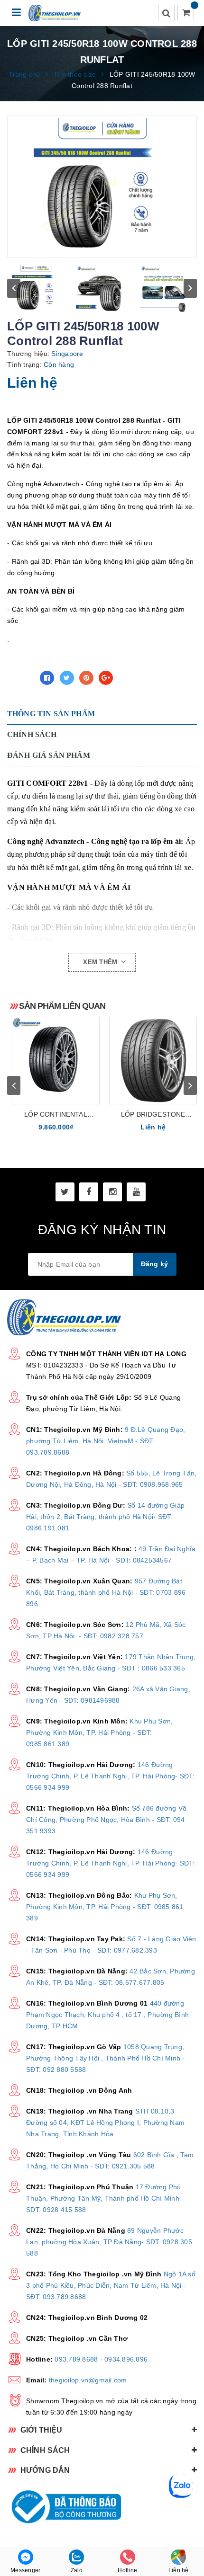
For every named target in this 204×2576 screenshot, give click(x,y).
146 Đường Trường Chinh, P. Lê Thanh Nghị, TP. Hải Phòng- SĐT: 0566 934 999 (110, 1776)
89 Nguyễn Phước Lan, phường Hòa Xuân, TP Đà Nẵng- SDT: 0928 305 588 (109, 2242)
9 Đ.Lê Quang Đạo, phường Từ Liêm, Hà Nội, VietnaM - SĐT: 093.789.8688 (106, 1441)
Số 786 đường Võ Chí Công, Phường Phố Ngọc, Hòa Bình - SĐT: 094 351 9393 (106, 1820)
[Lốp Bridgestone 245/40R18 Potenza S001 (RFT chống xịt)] (153, 1061)
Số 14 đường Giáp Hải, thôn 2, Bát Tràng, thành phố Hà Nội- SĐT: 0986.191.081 (105, 1517)
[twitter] (65, 1192)
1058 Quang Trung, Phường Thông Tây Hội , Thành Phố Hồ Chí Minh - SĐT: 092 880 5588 (106, 2058)
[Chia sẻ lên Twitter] (67, 678)
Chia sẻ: (21, 678)
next (190, 288)
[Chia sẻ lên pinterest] (86, 678)
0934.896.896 (126, 2359)
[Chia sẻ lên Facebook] (47, 678)
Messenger (25, 2570)
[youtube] (136, 1192)
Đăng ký (155, 1264)
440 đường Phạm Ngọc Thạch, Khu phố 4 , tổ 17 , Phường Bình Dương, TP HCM (107, 2015)
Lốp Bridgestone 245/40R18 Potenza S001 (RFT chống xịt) (153, 1115)
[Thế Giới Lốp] (55, 13)
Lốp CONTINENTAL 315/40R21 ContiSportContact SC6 (56, 1115)
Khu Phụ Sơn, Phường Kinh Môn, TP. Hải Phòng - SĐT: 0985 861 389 (105, 1907)
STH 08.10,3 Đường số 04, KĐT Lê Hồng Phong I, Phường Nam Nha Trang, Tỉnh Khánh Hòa (105, 2123)
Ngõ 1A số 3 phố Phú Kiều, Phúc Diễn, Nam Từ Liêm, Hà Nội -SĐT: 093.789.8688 (111, 2285)
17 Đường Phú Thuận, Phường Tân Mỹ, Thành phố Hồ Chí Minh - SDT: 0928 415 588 (105, 2198)
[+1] (106, 678)
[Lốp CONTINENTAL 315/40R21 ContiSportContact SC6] (56, 1061)
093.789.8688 (76, 2359)
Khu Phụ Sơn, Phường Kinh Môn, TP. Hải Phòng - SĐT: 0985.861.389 (99, 1732)
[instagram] (112, 1192)
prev (14, 288)
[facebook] (89, 1192)
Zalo (77, 2570)
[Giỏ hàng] (186, 14)
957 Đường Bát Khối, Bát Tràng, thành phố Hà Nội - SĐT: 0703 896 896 (106, 1592)
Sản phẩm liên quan (62, 1006)
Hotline (127, 2570)
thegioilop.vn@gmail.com (88, 2380)
